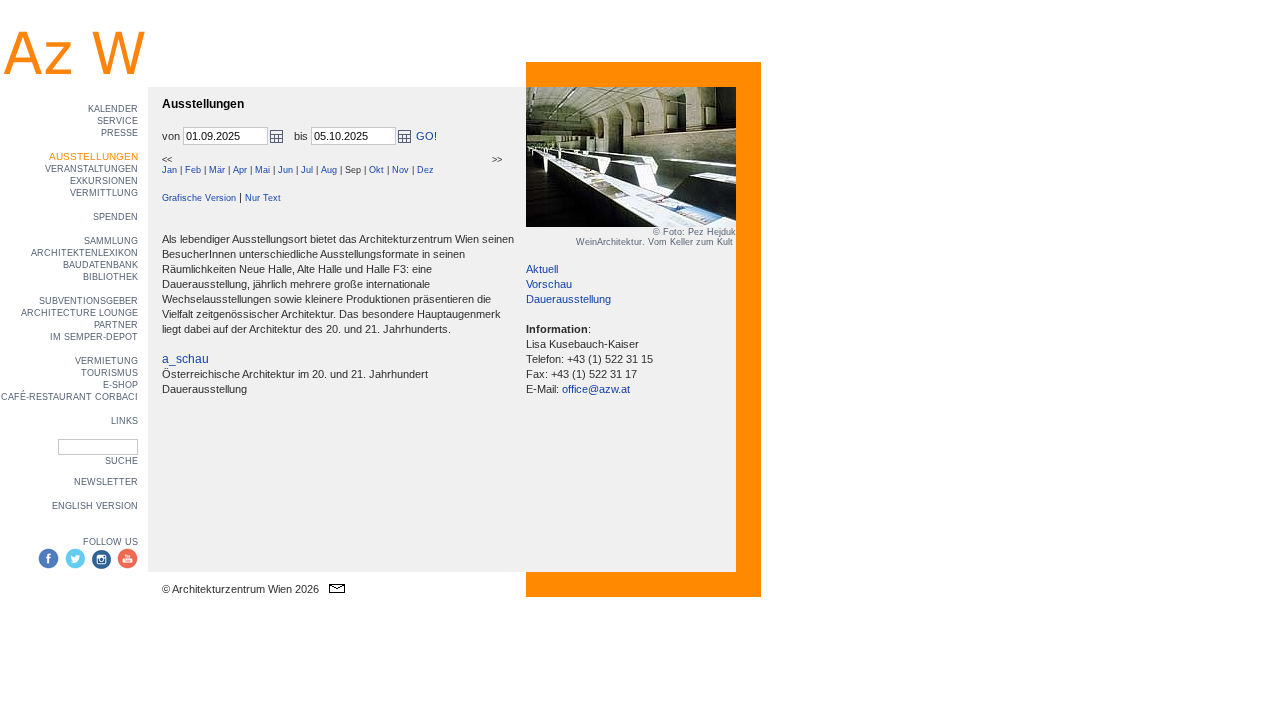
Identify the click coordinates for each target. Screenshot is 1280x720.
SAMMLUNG (111, 241)
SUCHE (121, 461)
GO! (426, 136)
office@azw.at (596, 389)
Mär (217, 170)
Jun (285, 170)
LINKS (124, 421)
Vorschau (549, 284)
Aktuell (542, 269)
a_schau (185, 359)
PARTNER (116, 325)
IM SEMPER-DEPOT (94, 337)
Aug (329, 170)
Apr (240, 170)
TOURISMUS (109, 373)
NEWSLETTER (106, 482)
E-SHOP (120, 385)
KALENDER (113, 109)
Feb (193, 170)
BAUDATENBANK (100, 265)
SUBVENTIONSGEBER (88, 301)
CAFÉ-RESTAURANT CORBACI (69, 397)
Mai (262, 170)
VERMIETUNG (106, 361)
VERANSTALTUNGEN (91, 169)
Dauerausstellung (568, 299)
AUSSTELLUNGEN (93, 156)
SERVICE (117, 121)
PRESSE (119, 133)
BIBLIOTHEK (110, 277)
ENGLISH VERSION (95, 506)
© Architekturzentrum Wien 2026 (240, 589)
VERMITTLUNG (104, 193)
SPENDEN (115, 217)
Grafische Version (199, 198)
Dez (425, 170)
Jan (169, 170)
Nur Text (263, 198)
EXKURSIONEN (104, 181)
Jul (307, 170)
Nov (400, 170)
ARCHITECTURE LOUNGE (79, 313)
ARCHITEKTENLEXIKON (84, 253)
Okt (376, 170)
